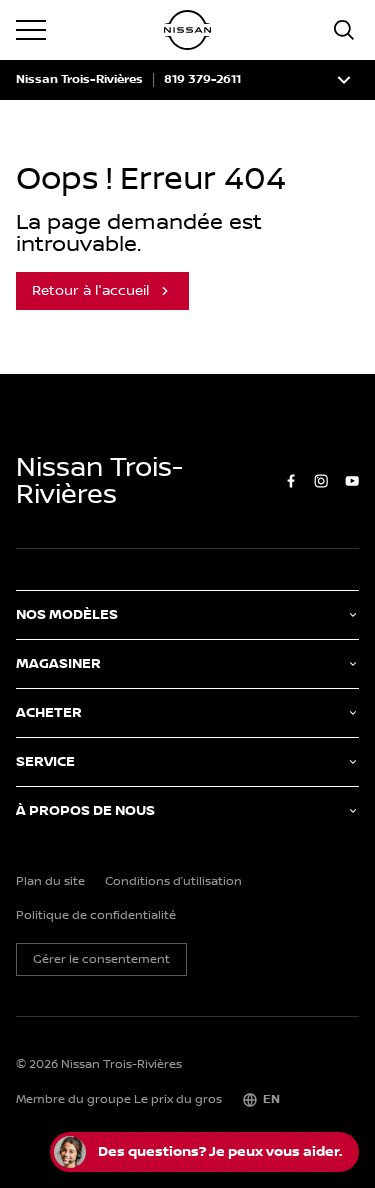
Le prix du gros (178, 1099)
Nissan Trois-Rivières (79, 80)
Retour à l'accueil (90, 291)
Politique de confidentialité (96, 916)
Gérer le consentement (101, 959)
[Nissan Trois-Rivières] (188, 30)
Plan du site (50, 882)
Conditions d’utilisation (173, 882)
